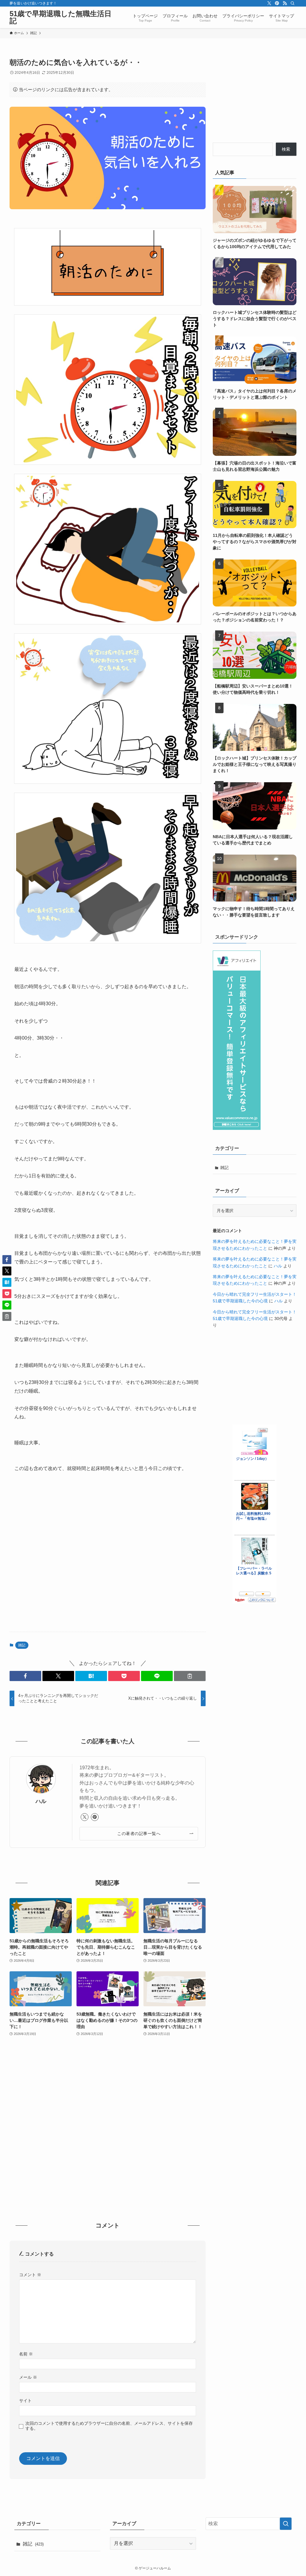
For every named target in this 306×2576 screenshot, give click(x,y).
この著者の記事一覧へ (139, 1834)
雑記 (22, 1645)
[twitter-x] (269, 3)
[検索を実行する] (286, 2524)
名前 (26, 2354)
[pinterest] (277, 3)
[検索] (293, 3)
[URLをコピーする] (190, 1676)
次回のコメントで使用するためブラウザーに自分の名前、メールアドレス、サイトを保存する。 (109, 2426)
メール (28, 2377)
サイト (25, 2401)
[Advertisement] (108, 1563)
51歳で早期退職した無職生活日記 (61, 17)
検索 (286, 149)
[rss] (285, 3)
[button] (25, 1676)
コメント (30, 2275)
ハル (41, 1801)
